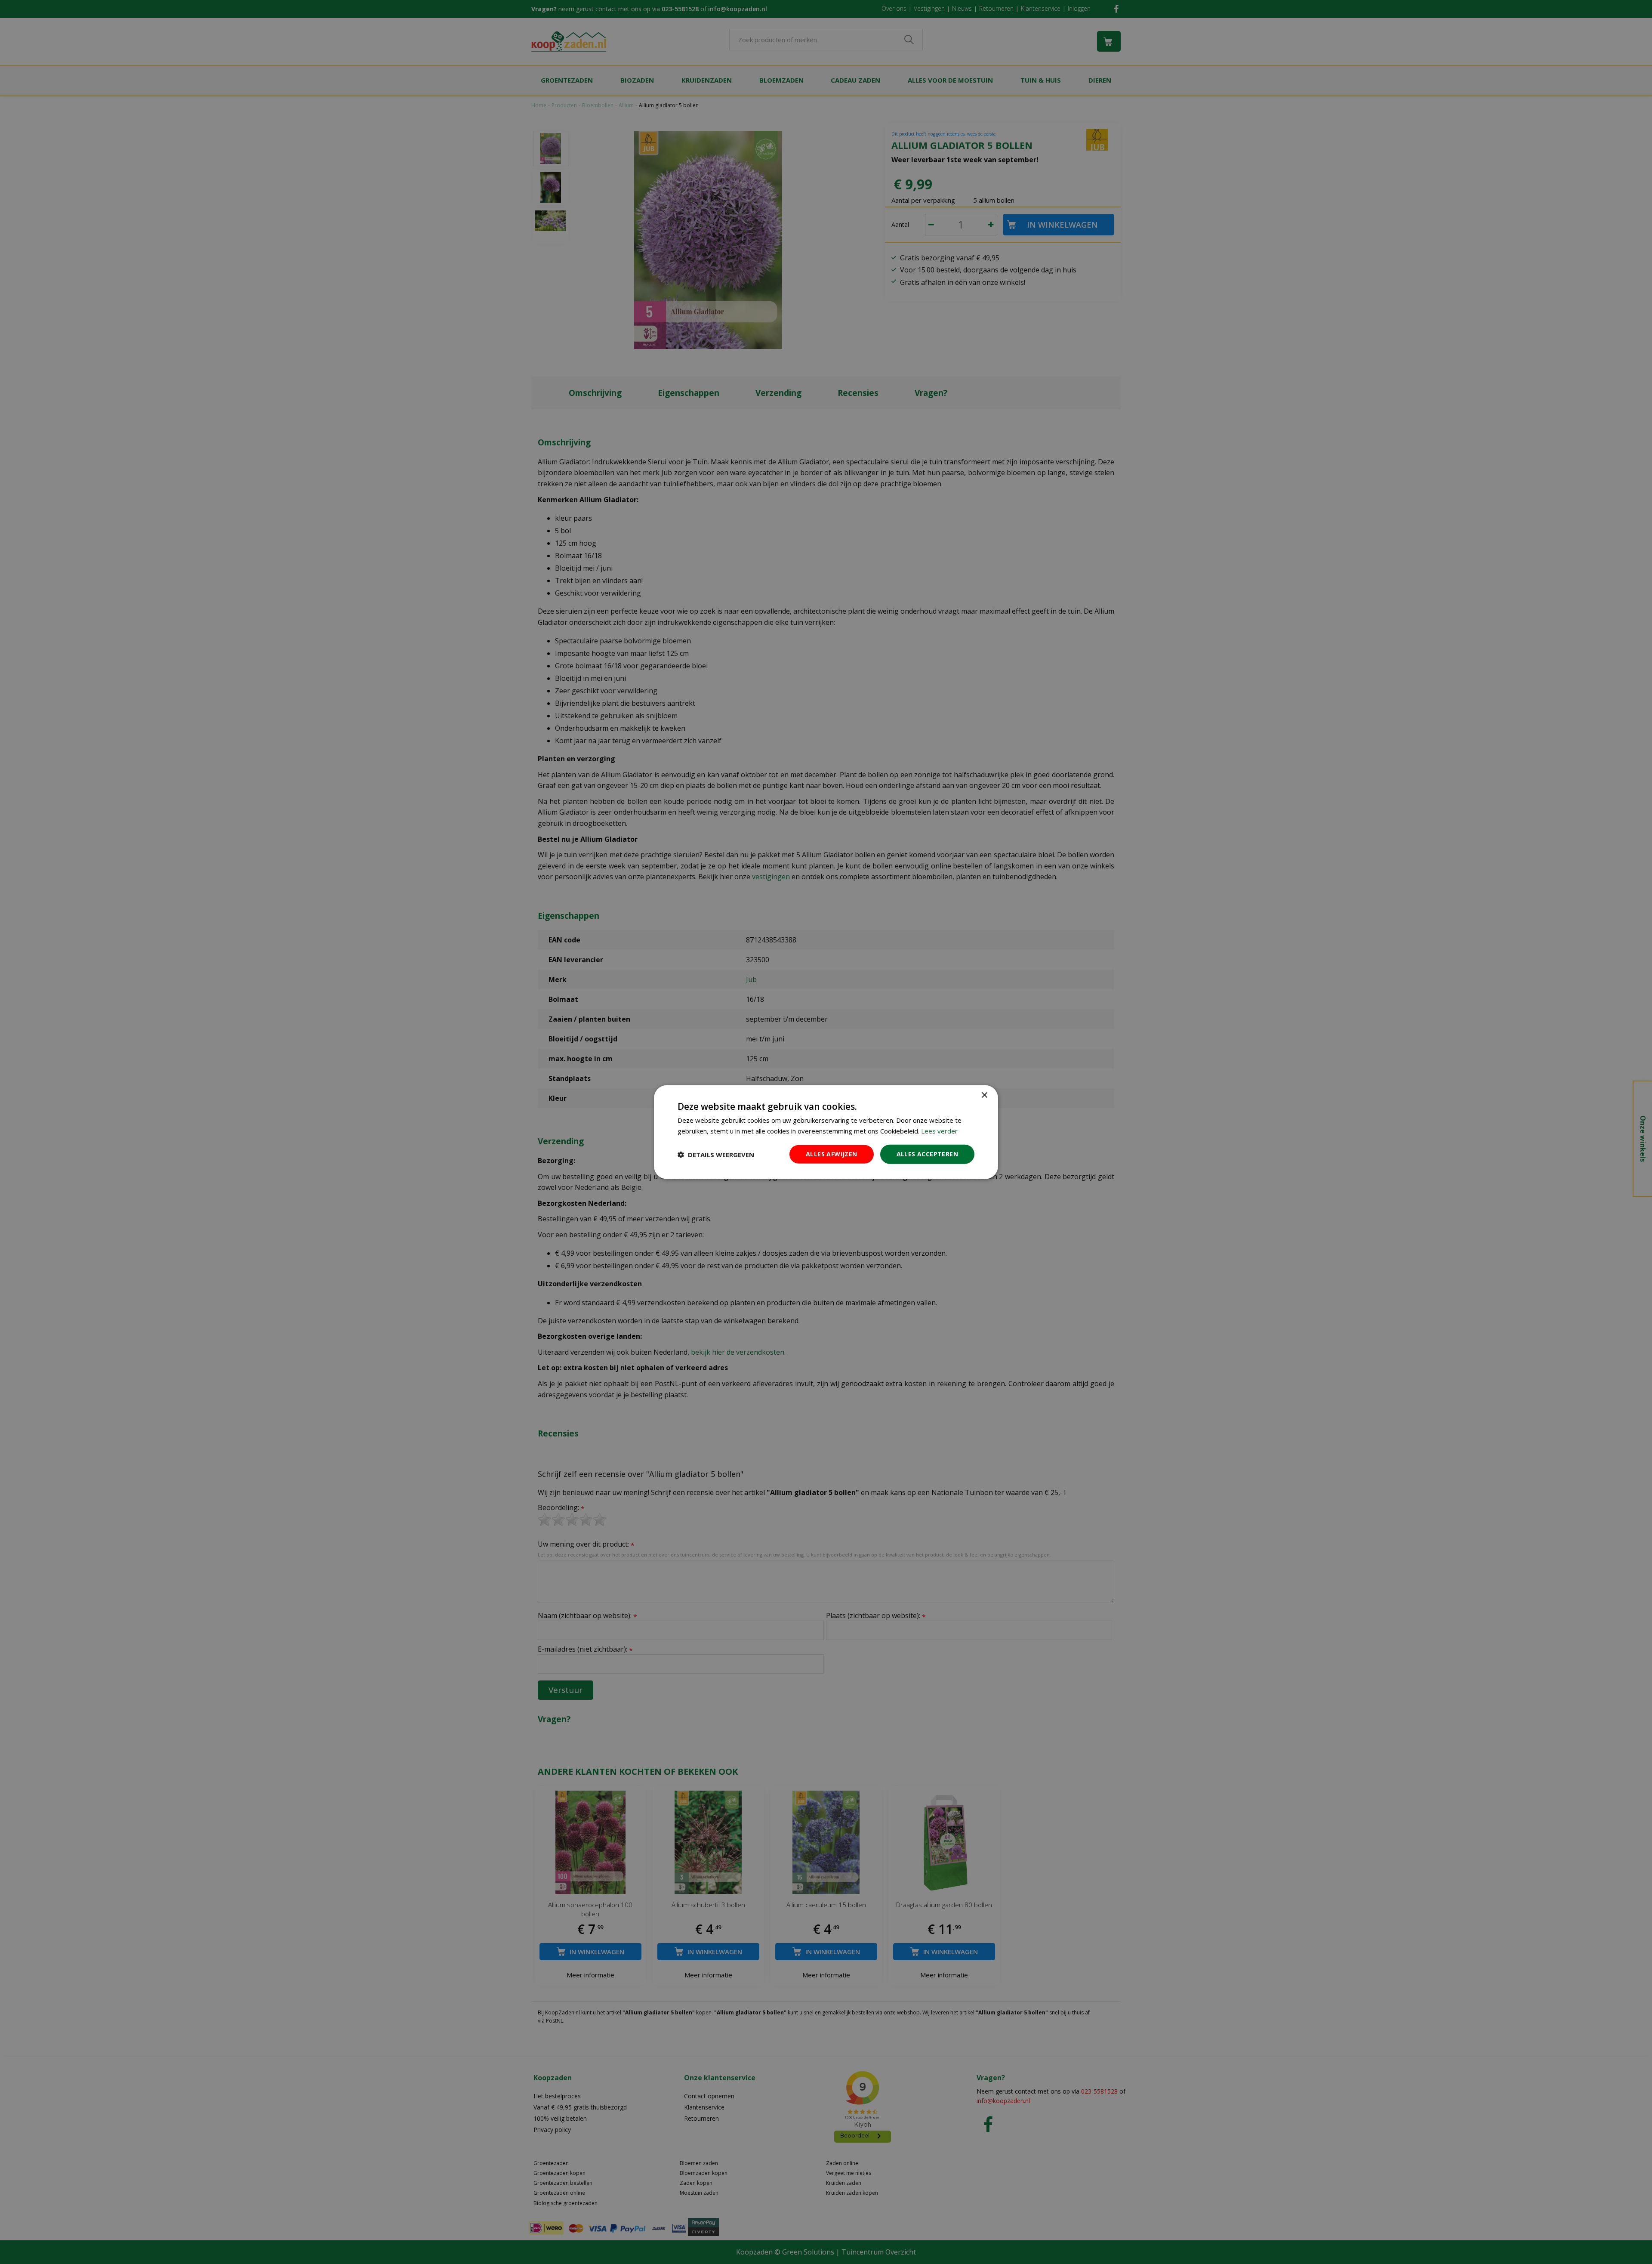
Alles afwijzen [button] (832, 1154)
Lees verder (939, 1130)
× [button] (984, 1095)
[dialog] (826, 1132)
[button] (716, 1154)
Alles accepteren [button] (927, 1154)
